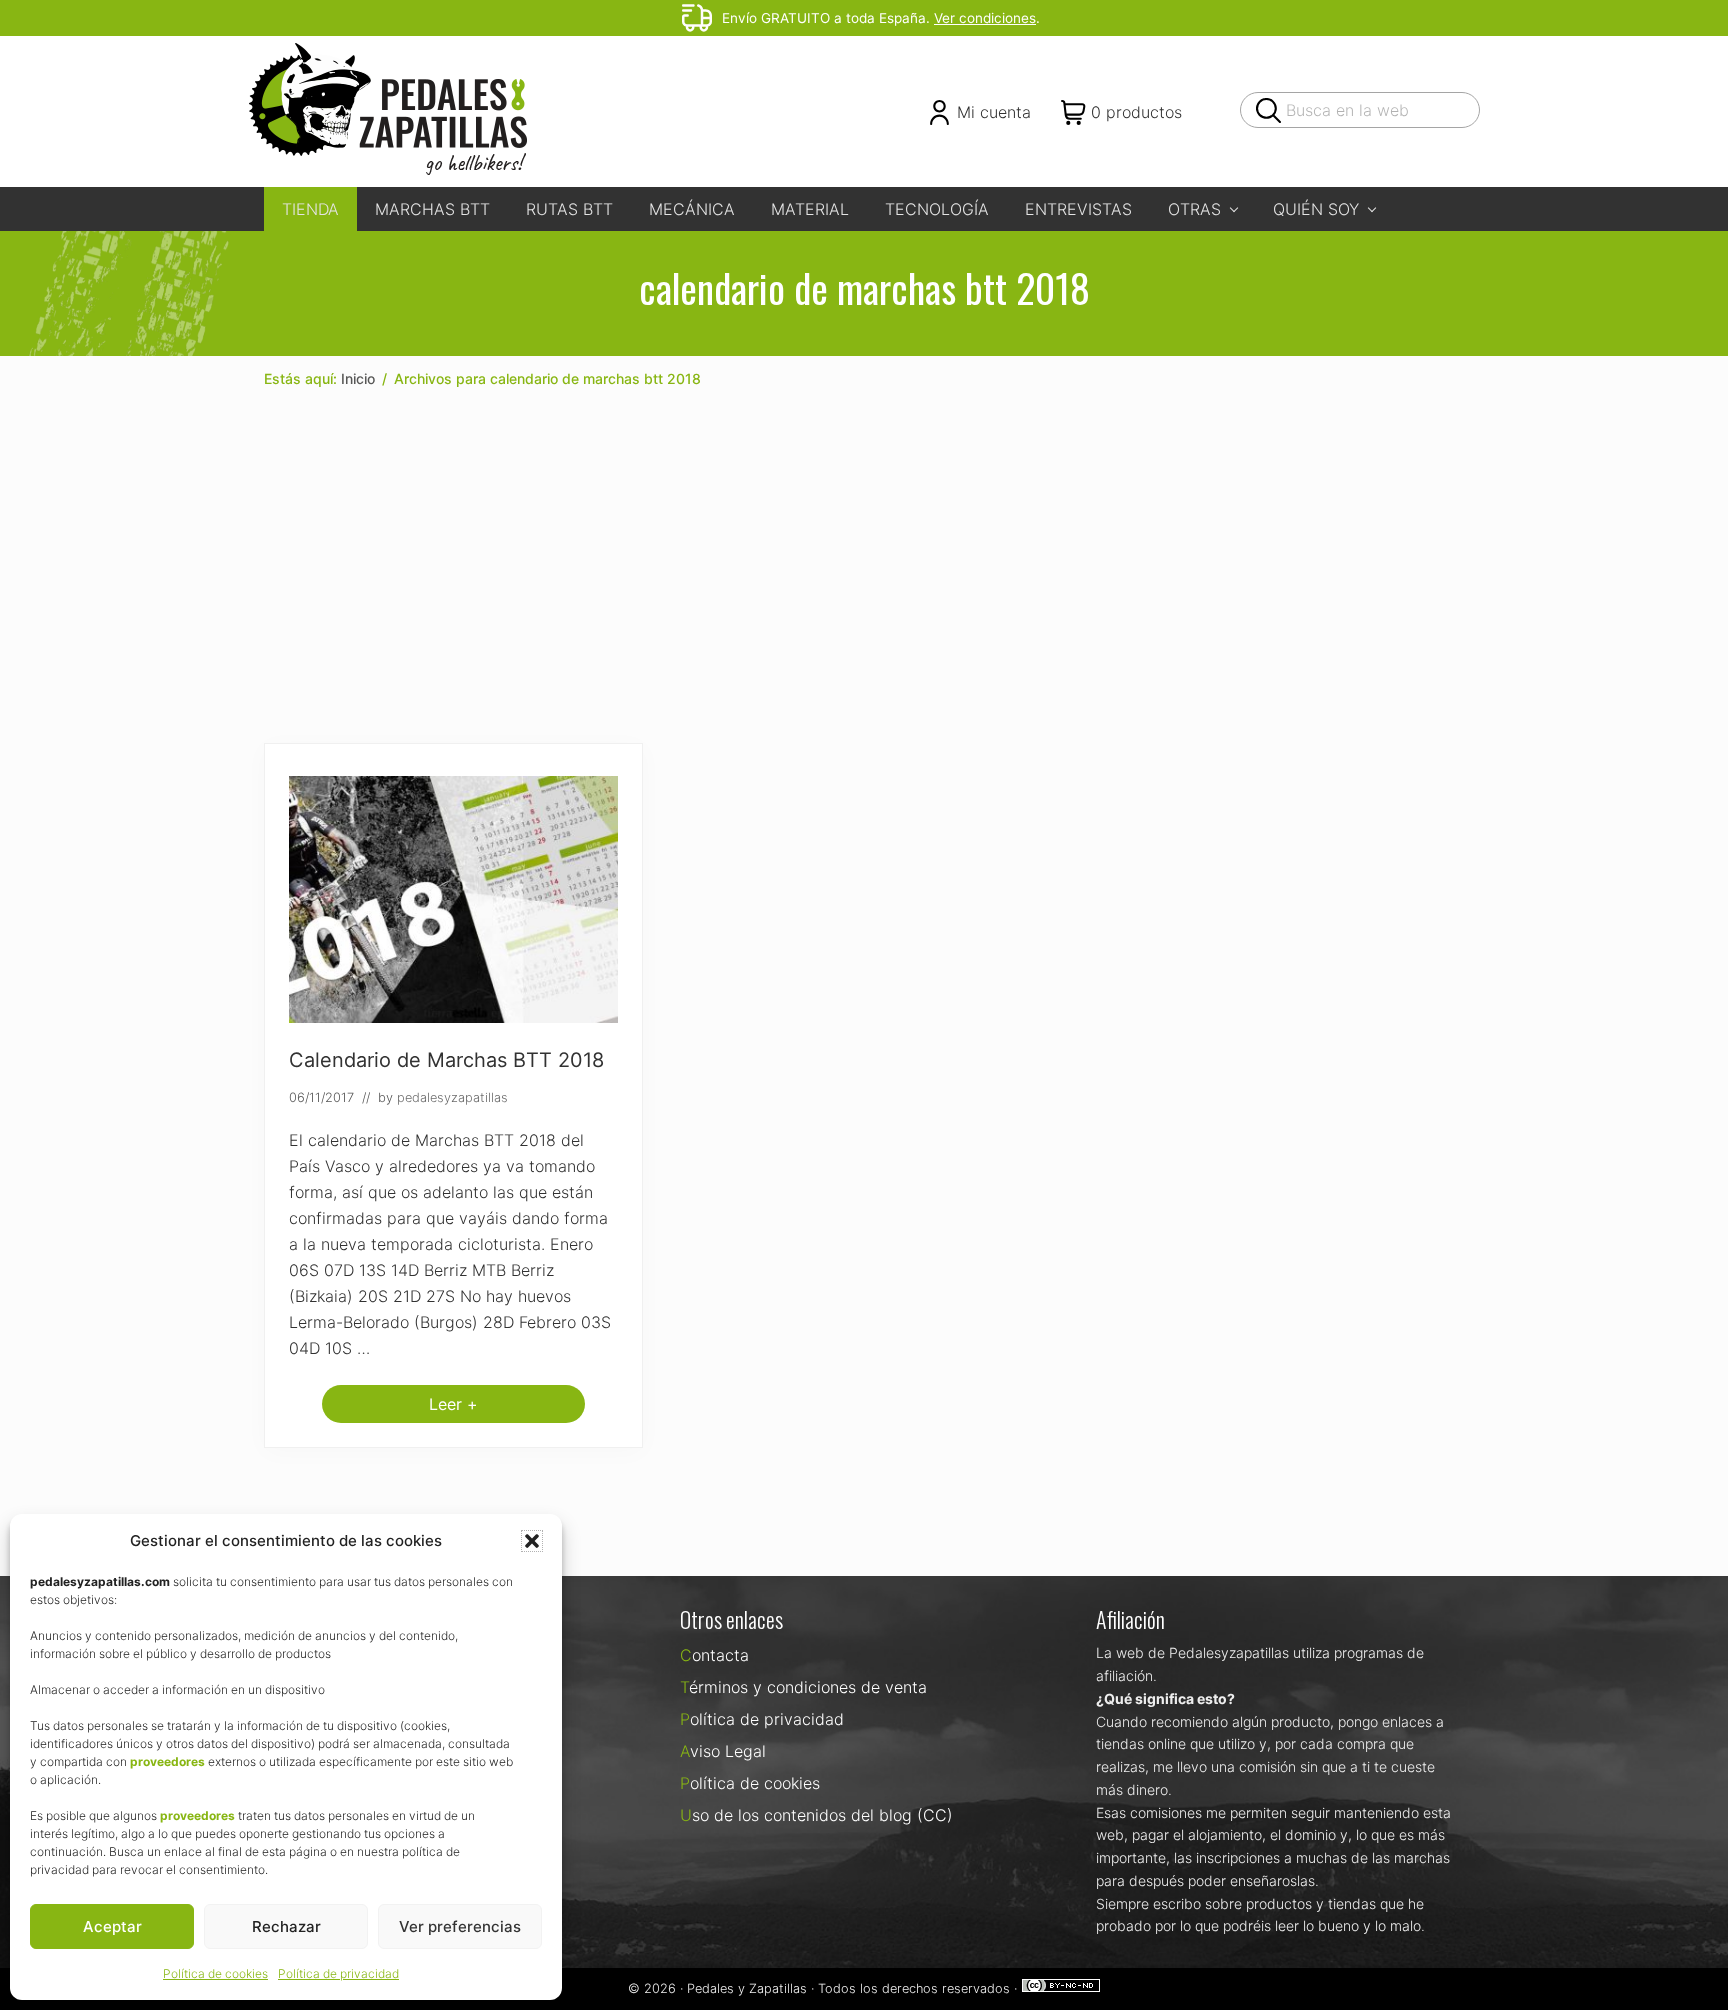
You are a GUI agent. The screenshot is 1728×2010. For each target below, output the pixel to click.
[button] (532, 1541)
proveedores (167, 1761)
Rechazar (286, 1926)
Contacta (714, 1655)
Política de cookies (215, 1973)
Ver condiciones (985, 18)
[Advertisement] (864, 567)
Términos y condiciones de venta (803, 1687)
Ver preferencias (460, 1926)
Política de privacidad (338, 1973)
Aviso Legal (723, 1751)
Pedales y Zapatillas (747, 1988)
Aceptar (112, 1926)
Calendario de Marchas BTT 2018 (446, 1060)
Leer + (453, 1408)
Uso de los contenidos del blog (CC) (816, 1815)
